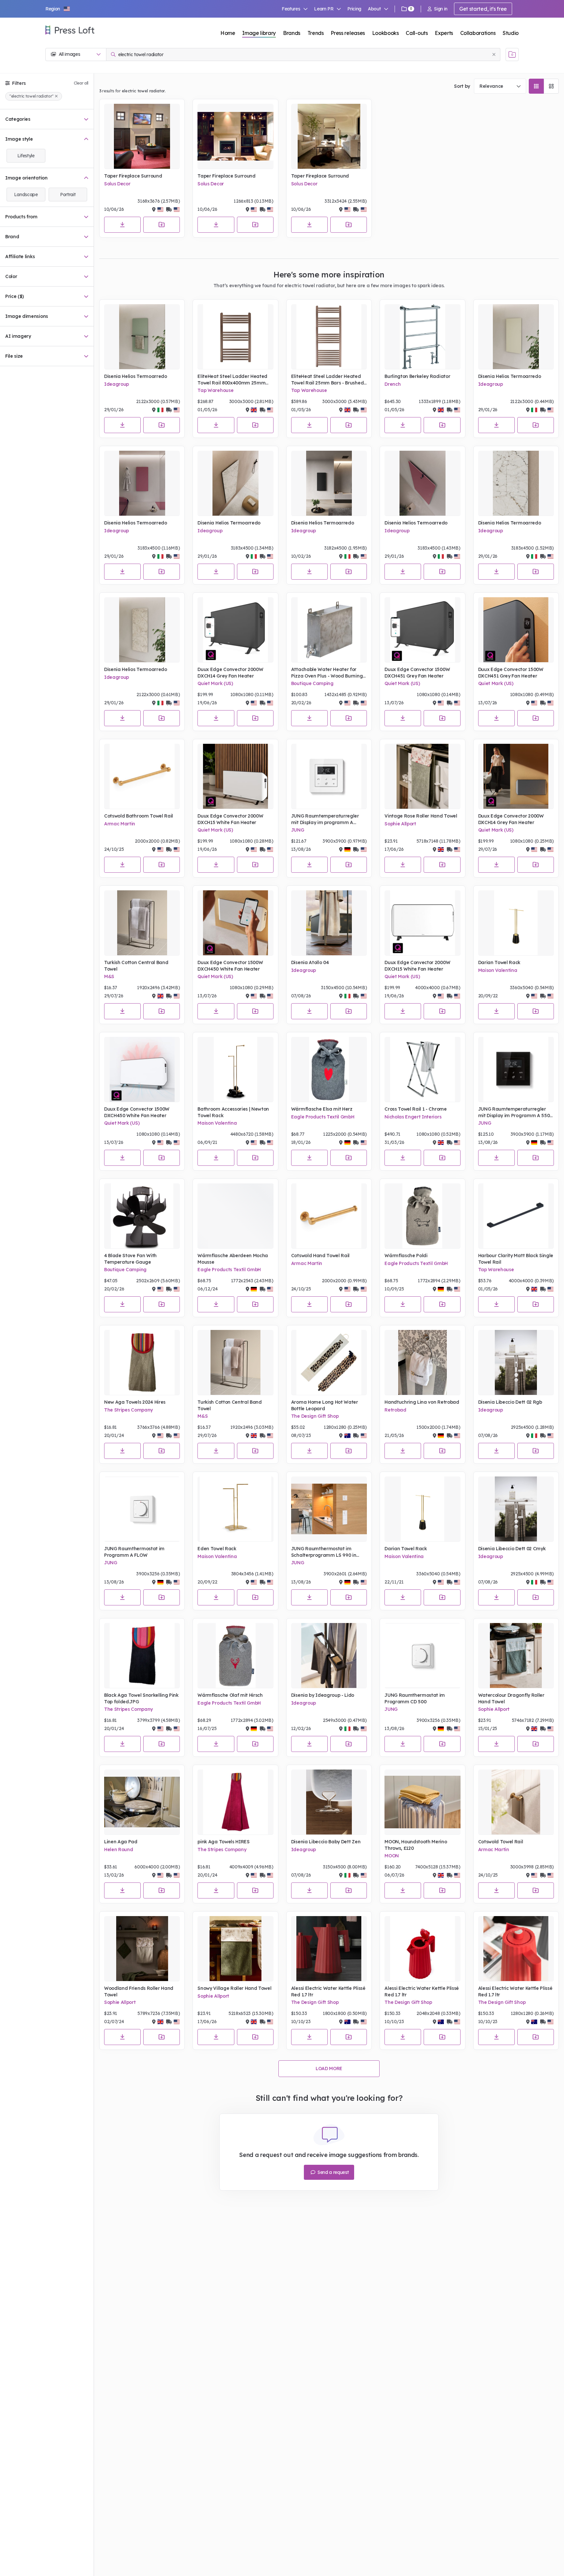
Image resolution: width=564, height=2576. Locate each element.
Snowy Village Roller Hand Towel (234, 1988)
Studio (511, 33)
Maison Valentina (498, 970)
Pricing (354, 9)
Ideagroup (117, 384)
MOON (392, 1856)
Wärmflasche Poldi (406, 1256)
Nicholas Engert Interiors (413, 1117)
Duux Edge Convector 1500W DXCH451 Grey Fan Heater (417, 673)
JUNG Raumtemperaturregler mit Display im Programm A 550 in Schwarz (514, 1112)
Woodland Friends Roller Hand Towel (139, 1991)
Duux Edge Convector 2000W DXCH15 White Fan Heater (230, 819)
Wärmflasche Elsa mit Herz (322, 1109)
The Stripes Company (128, 1410)
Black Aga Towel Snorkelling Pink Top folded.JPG (141, 1698)
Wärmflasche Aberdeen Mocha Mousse (233, 1259)
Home (228, 33)
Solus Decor (117, 184)
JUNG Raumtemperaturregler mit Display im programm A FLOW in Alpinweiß (325, 819)
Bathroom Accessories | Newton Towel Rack (233, 1112)
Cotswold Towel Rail (501, 1842)
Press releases (348, 33)
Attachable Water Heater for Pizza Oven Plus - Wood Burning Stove (327, 673)
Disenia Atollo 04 (310, 962)
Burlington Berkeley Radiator (417, 376)
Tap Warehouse (215, 390)
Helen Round (118, 1850)
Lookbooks (385, 33)
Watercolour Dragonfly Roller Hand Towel (511, 1698)
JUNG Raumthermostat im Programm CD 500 (415, 1698)
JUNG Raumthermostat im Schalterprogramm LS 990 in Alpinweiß (324, 1552)
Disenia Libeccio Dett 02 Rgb (510, 1402)
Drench (392, 384)
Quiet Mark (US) (215, 683)
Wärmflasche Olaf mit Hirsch (230, 1695)
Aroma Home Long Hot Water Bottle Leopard (325, 1405)
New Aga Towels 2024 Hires (135, 1402)
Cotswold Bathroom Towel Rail (139, 816)
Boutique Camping (312, 683)
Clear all (81, 83)
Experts (444, 33)
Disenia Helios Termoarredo (136, 376)
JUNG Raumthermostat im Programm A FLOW (134, 1552)
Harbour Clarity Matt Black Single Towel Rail (516, 1259)
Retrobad (395, 1410)
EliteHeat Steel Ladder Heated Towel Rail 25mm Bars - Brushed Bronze (327, 380)
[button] (58, 9)
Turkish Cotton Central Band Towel (136, 966)
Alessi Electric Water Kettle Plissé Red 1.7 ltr (328, 1991)
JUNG (298, 830)
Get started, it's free (483, 9)
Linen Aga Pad (121, 1842)
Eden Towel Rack (217, 1549)
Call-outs (417, 33)
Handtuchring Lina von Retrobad (422, 1402)
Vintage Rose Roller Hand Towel (421, 816)
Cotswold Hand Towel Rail (320, 1256)
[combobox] (500, 86)
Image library (259, 33)
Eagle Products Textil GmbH (323, 1117)
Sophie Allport (400, 824)
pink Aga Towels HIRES (223, 1842)
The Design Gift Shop (315, 1416)
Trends (316, 33)
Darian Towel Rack (499, 962)
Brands (292, 33)
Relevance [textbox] (491, 86)
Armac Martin (120, 824)
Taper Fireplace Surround (133, 176)
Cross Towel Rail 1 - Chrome (415, 1109)
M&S (109, 976)
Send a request (332, 2172)
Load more (329, 2069)
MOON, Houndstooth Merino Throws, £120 (416, 1845)
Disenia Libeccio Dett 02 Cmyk (512, 1549)
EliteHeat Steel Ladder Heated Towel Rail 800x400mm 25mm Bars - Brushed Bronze (232, 380)
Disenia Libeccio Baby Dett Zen (326, 1842)
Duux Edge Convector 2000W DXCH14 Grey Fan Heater (230, 673)
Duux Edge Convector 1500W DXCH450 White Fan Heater (230, 966)
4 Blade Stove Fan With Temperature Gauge (130, 1259)
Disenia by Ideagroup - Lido (323, 1695)
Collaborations (478, 33)
